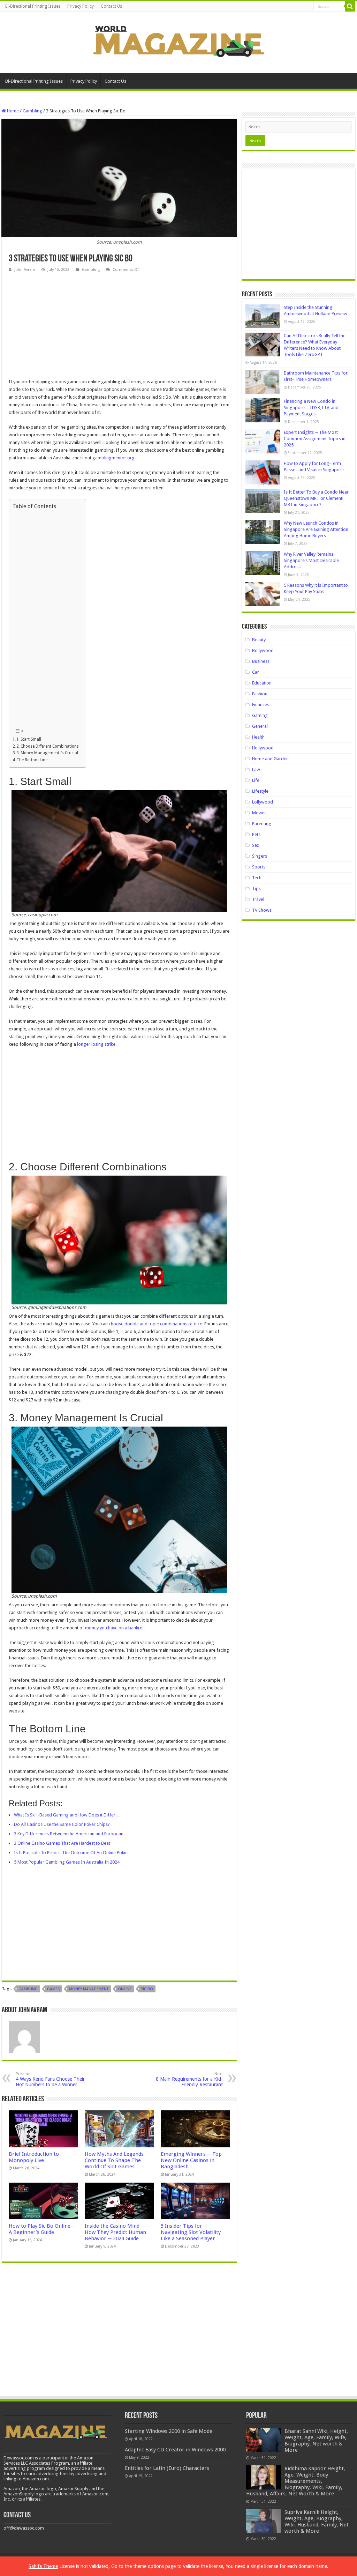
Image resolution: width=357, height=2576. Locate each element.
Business (261, 661)
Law (256, 769)
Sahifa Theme (43, 2566)
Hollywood (263, 748)
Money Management (89, 1989)
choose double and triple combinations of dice (155, 1324)
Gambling (32, 111)
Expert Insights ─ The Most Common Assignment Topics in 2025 (315, 439)
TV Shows (262, 910)
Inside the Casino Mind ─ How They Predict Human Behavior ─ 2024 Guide (115, 2232)
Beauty (259, 640)
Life (256, 780)
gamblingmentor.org (113, 458)
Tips (256, 889)
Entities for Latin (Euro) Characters (167, 2468)
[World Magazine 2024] (178, 41)
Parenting (262, 824)
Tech (257, 878)
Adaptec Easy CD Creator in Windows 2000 (175, 2450)
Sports (259, 867)
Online (125, 1989)
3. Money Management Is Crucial (47, 753)
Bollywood (263, 650)
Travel (258, 899)
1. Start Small (29, 739)
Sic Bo (147, 1989)
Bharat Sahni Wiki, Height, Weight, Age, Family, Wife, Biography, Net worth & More (316, 2441)
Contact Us (111, 6)
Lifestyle (260, 791)
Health (258, 737)
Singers (260, 856)
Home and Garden (270, 759)
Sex (256, 845)
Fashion (260, 694)
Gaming (260, 715)
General (260, 726)
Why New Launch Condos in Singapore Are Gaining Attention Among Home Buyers (316, 529)
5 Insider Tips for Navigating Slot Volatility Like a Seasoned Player (191, 2232)
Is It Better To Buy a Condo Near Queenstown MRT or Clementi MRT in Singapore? (316, 498)
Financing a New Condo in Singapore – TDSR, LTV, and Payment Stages (311, 408)
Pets (256, 834)
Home (12, 111)
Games (53, 1989)
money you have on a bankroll (115, 1628)
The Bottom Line (32, 760)
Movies (259, 813)
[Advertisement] (119, 326)
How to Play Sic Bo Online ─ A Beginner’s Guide (42, 2229)
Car (256, 672)
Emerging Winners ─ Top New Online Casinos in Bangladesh (191, 2160)
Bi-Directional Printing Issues (33, 6)
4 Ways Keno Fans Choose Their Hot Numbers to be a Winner (50, 2079)
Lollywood (263, 802)
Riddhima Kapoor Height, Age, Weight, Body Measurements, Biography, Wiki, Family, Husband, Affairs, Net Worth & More (296, 2481)
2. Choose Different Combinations (48, 746)
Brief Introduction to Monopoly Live (34, 2157)
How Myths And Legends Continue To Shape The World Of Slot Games (114, 2160)
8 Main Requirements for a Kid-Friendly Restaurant (189, 2079)
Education (262, 683)
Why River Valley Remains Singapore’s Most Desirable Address (311, 560)
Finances (261, 705)
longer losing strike (96, 1044)
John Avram (25, 270)
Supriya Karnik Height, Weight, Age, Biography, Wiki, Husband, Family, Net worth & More (317, 2522)
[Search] (350, 6)
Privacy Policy (81, 6)
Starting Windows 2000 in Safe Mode (169, 2431)
